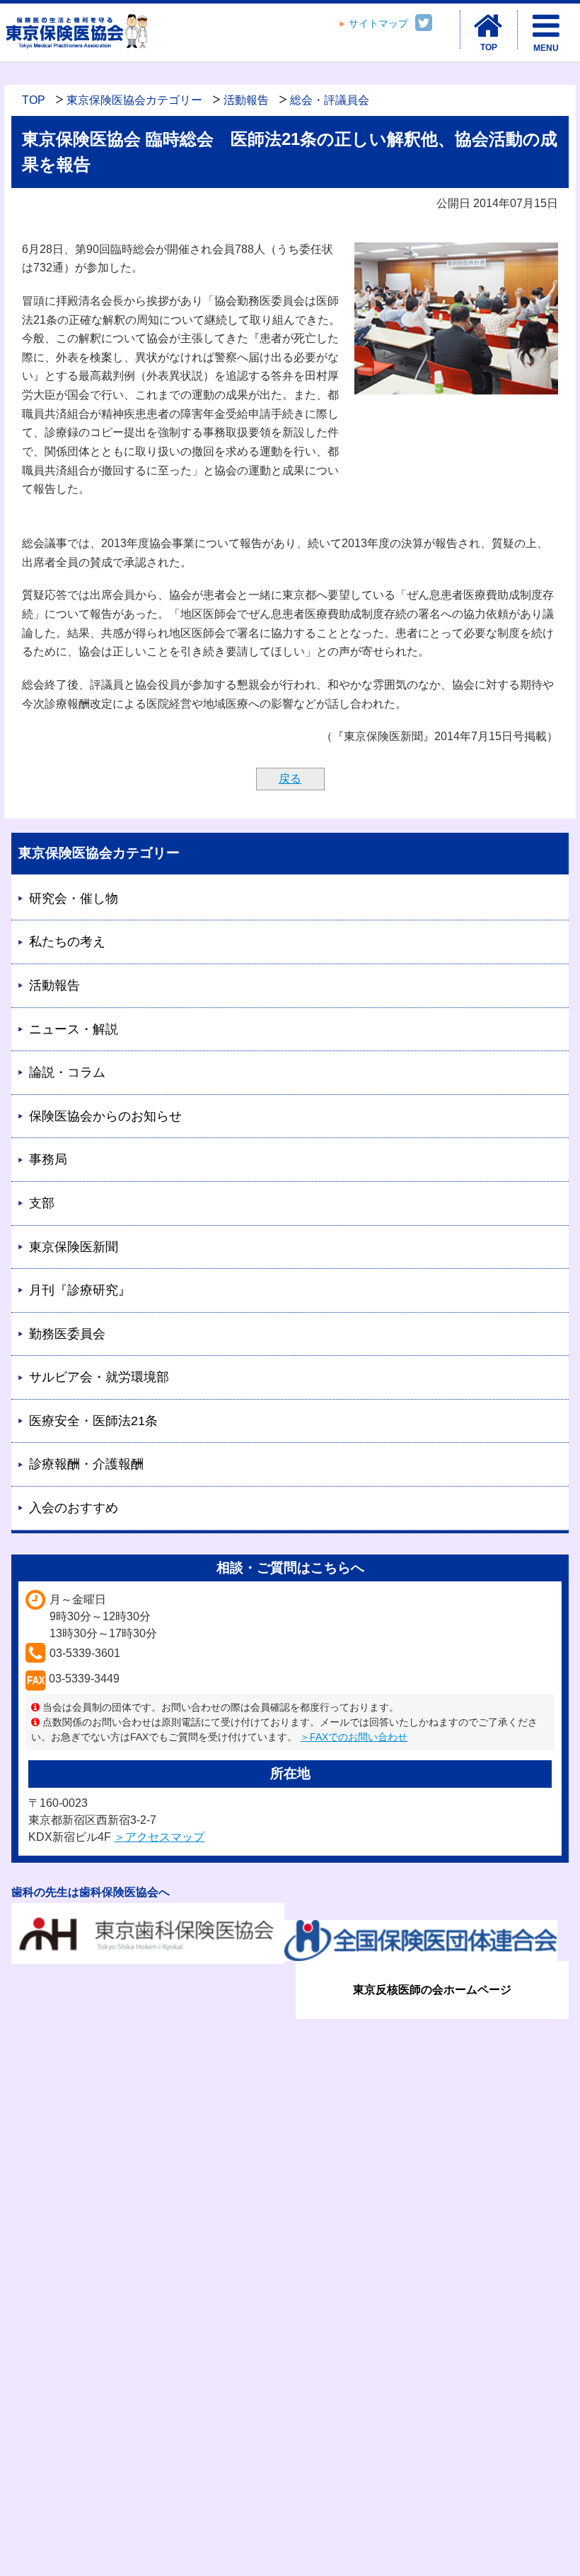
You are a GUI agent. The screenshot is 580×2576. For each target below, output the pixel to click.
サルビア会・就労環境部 (99, 1377)
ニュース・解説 (74, 1029)
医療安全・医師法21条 (93, 1421)
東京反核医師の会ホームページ (432, 1990)
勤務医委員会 (67, 1334)
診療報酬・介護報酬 (86, 1464)
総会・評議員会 (330, 100)
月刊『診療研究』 (80, 1290)
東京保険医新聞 (74, 1247)
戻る (290, 779)
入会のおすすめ (74, 1508)
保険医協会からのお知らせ (105, 1116)
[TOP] (489, 26)
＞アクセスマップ (159, 1837)
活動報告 (246, 100)
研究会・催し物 (74, 898)
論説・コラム (67, 1072)
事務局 (48, 1159)
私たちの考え (67, 942)
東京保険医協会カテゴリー (134, 100)
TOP (34, 100)
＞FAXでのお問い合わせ (354, 1737)
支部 (42, 1203)
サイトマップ (378, 24)
